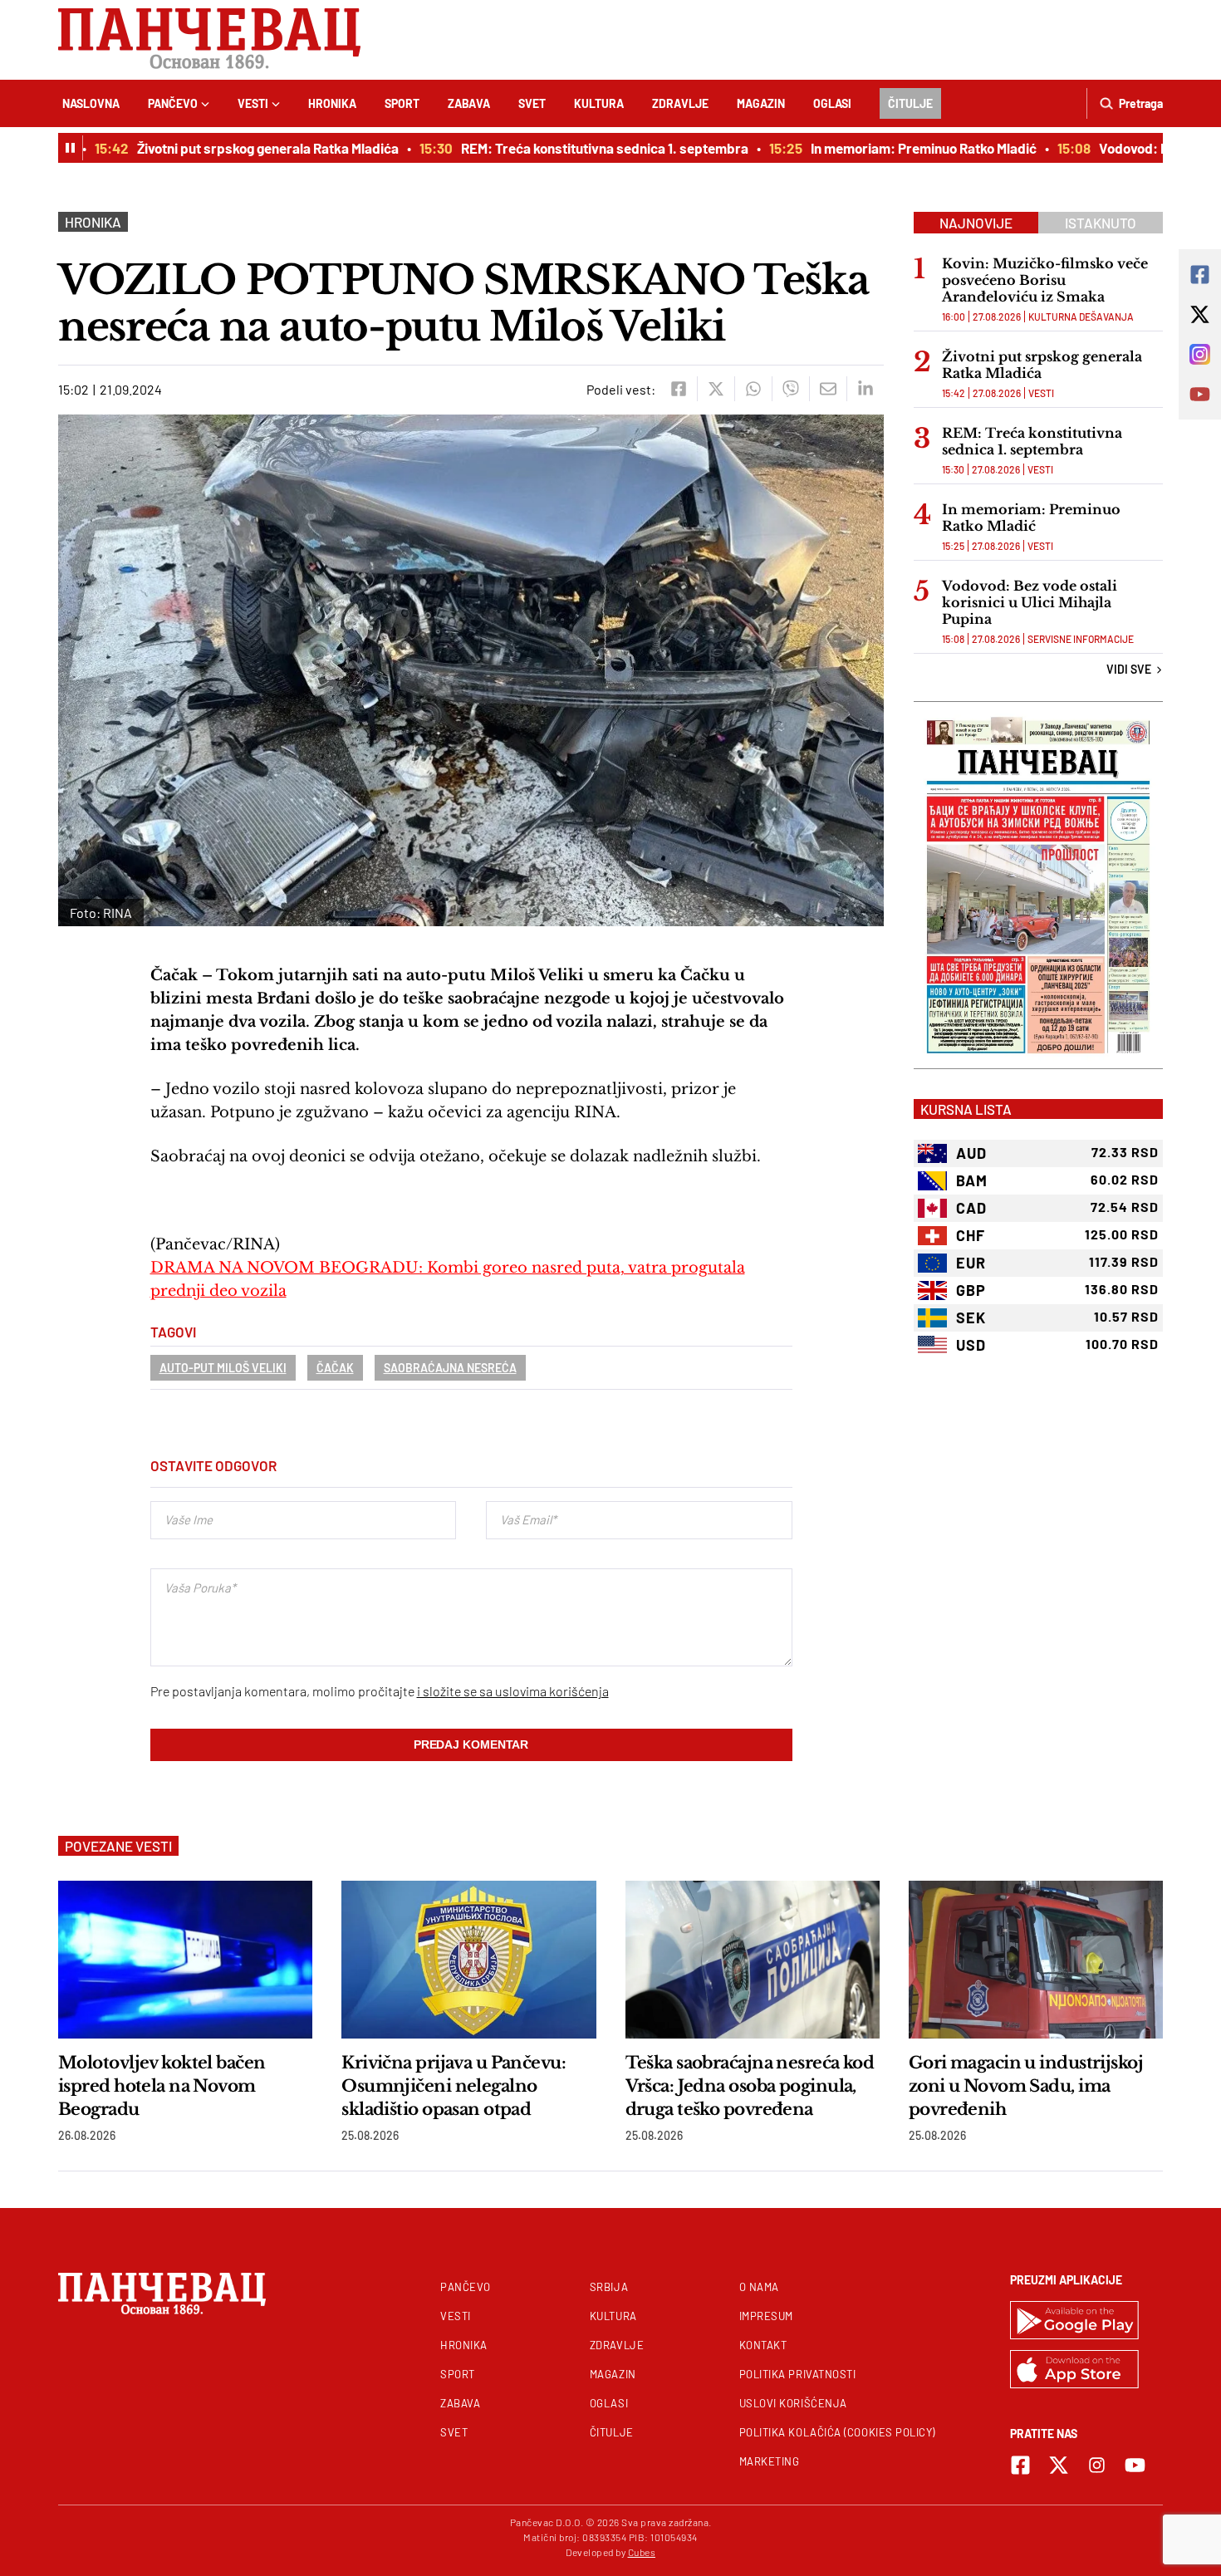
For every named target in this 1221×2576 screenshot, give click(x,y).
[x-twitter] (1059, 2465)
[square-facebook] (1020, 2465)
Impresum (766, 2316)
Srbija (609, 2287)
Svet (532, 103)
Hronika (332, 103)
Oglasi (832, 103)
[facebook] (678, 389)
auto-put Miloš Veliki (223, 1368)
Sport (402, 103)
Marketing (770, 2461)
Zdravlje (680, 103)
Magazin (761, 103)
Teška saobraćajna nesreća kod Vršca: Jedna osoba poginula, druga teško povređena (750, 2086)
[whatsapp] (753, 389)
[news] (185, 1960)
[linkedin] (865, 389)
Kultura (599, 103)
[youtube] (1135, 2465)
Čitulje (910, 103)
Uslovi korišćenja (793, 2403)
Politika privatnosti (798, 2374)
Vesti (253, 103)
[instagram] (1097, 2465)
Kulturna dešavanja (1081, 316)
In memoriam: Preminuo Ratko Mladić (894, 148)
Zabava (469, 103)
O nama (759, 2287)
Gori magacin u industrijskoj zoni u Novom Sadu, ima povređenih (1026, 2086)
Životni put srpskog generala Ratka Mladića (238, 148)
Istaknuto (1101, 223)
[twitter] (716, 389)
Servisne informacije (1081, 639)
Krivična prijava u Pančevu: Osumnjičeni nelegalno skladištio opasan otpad (454, 2086)
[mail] (828, 389)
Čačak (335, 1368)
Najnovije (976, 223)
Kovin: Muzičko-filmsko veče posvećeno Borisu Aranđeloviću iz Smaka (1045, 280)
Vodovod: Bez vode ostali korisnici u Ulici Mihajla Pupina (1030, 602)
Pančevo (173, 103)
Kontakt (763, 2345)
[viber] (790, 389)
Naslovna (91, 103)
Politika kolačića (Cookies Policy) (837, 2432)
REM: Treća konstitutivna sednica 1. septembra (575, 148)
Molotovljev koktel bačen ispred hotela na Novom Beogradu (162, 2086)
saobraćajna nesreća (450, 1368)
